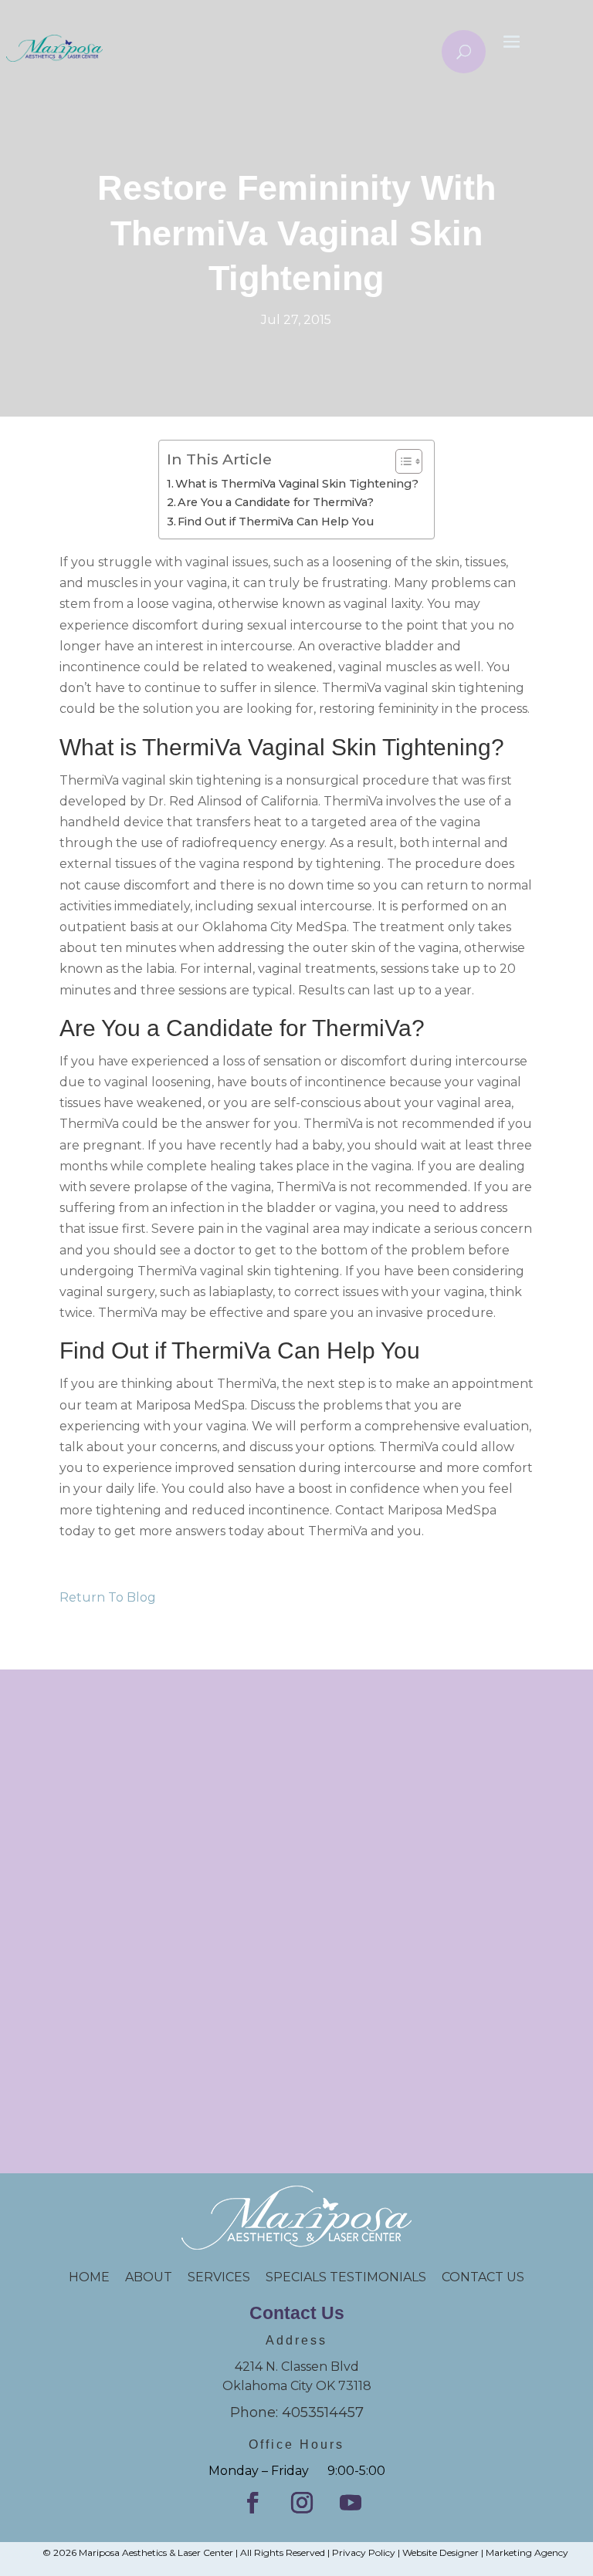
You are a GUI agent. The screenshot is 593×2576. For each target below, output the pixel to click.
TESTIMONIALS (386, 2277)
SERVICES (219, 2277)
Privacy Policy (364, 2552)
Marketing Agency (527, 2552)
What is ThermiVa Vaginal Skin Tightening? (297, 484)
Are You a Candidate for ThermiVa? (276, 502)
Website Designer (441, 2552)
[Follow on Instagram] (302, 2503)
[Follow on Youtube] (351, 2503)
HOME (97, 2277)
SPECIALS (298, 2277)
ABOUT (149, 2277)
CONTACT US (483, 2277)
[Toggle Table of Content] (401, 461)
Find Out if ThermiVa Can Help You (276, 522)
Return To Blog (108, 1597)
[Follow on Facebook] (252, 2503)
